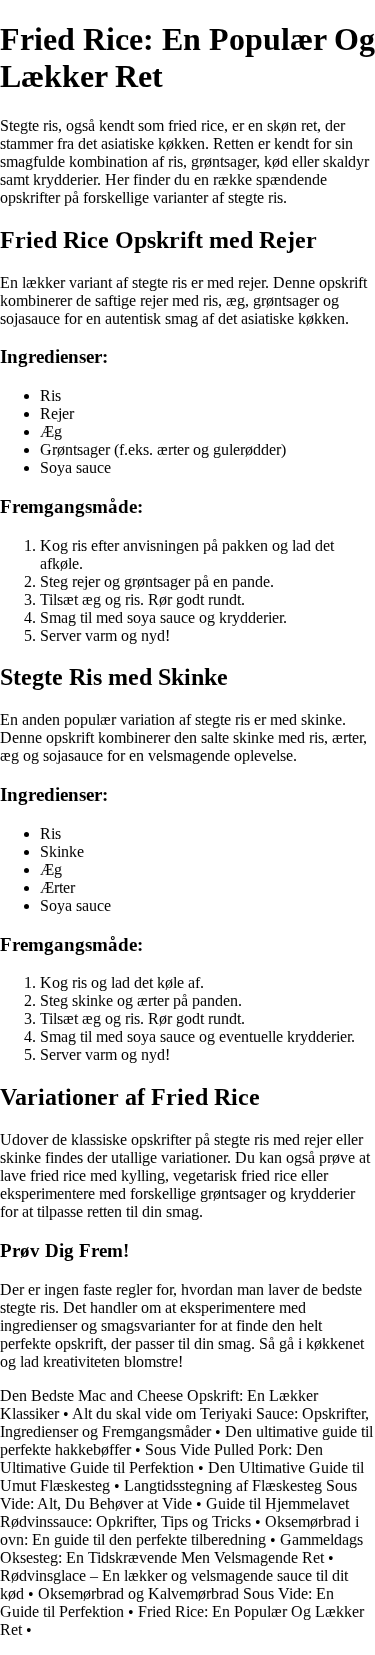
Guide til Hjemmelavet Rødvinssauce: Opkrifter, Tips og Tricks (174, 1512)
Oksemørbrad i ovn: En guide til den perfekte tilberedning (179, 1530)
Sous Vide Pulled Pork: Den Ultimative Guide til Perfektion (161, 1458)
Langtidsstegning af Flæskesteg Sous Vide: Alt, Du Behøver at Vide (178, 1494)
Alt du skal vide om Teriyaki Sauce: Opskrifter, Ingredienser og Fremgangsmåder (184, 1422)
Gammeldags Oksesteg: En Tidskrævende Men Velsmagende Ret (181, 1548)
